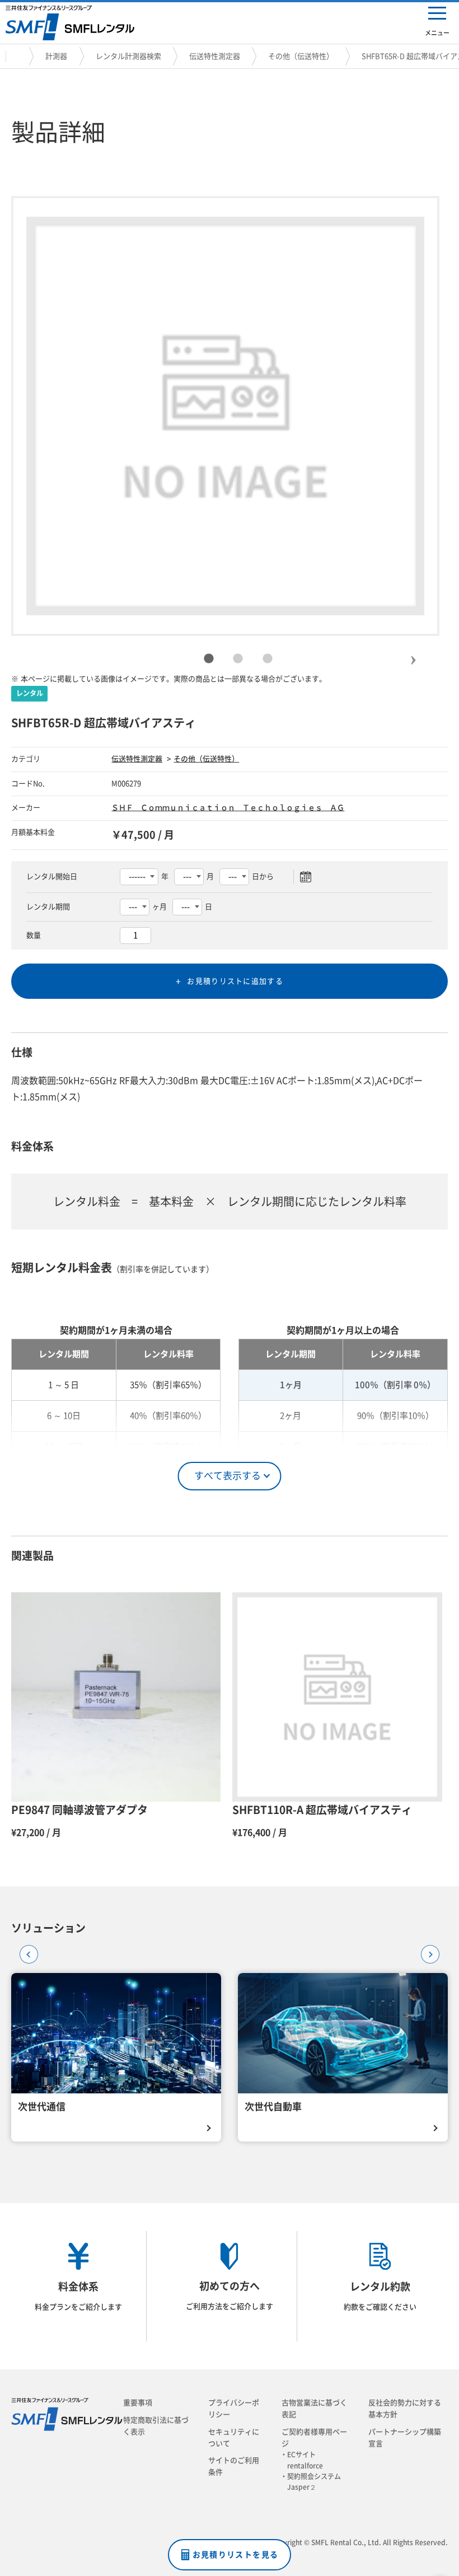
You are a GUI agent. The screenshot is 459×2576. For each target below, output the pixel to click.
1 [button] (209, 659)
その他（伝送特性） (301, 56)
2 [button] (238, 659)
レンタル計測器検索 (128, 56)
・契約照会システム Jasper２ (314, 2482)
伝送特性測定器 (215, 56)
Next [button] (413, 651)
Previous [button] (25, 1951)
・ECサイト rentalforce (305, 2460)
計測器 (56, 56)
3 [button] (268, 659)
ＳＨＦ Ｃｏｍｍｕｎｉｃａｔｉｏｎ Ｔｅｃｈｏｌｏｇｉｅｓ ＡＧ (228, 808)
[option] (226, 416)
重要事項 (138, 2403)
